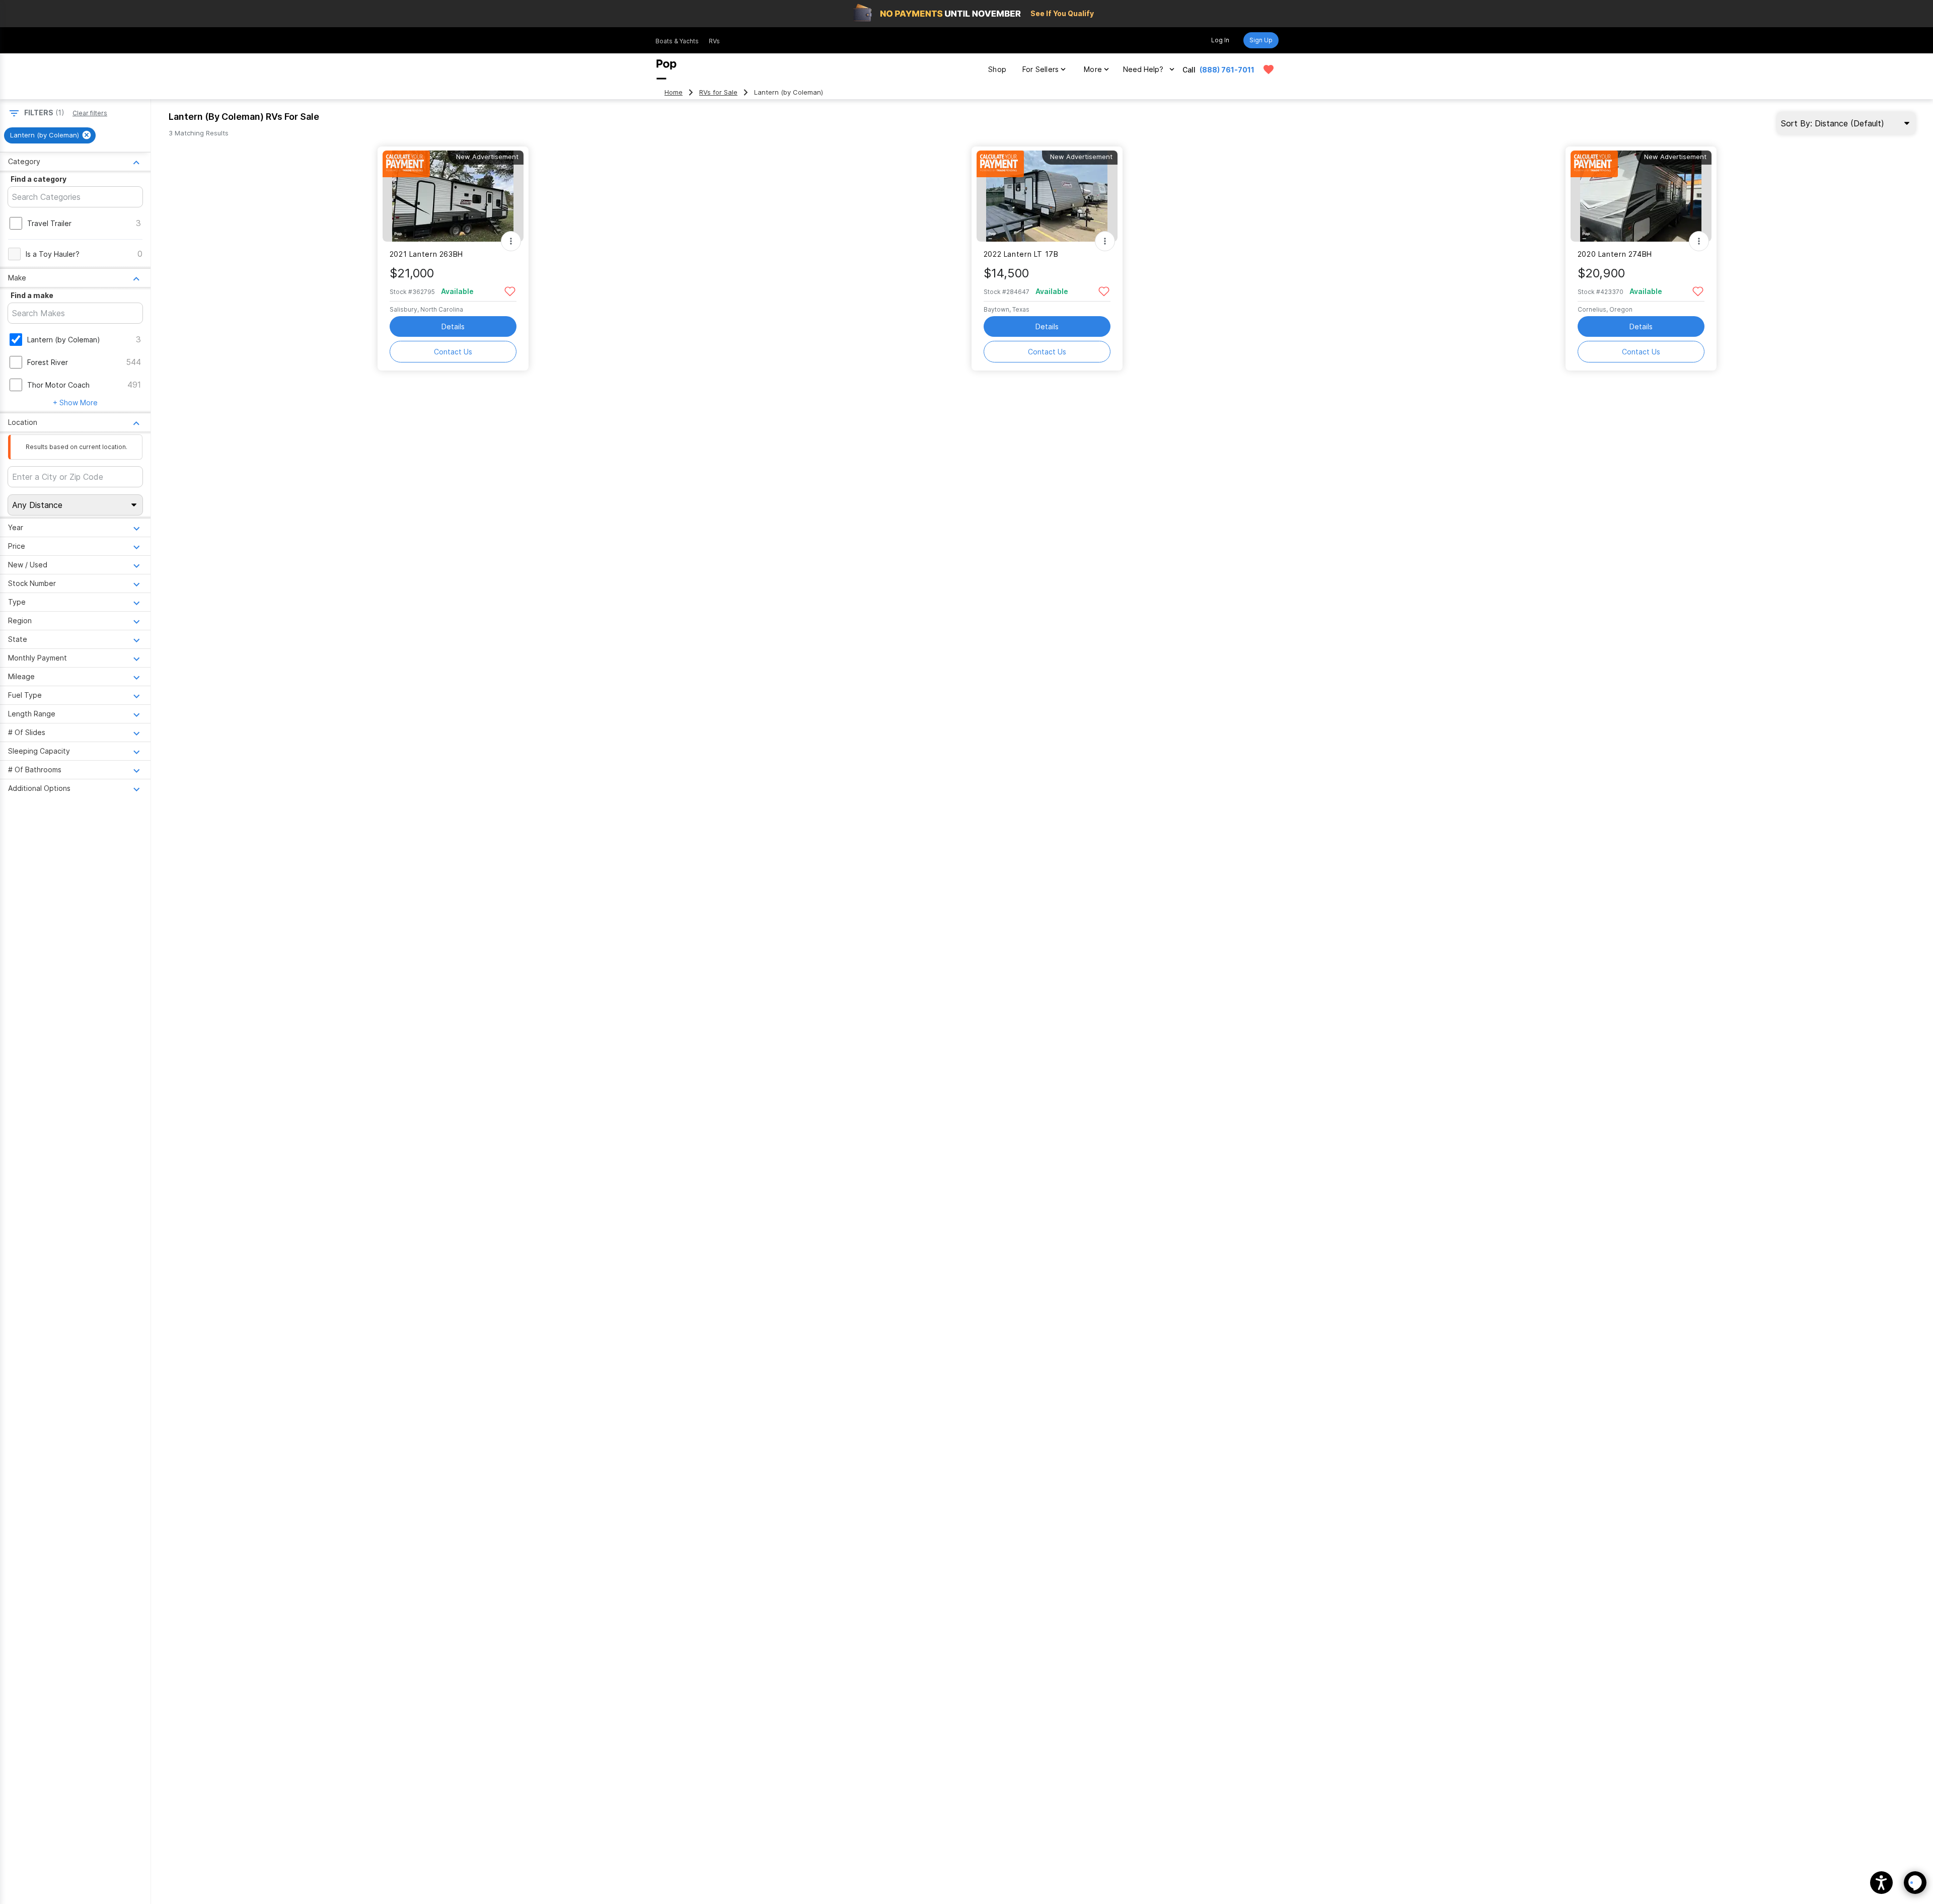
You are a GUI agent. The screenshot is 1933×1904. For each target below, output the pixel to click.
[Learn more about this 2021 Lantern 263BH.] (453, 196)
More (1093, 69)
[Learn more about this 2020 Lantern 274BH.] (1641, 196)
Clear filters (90, 113)
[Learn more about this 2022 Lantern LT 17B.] (1047, 196)
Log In (1220, 40)
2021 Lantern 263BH (426, 254)
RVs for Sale (718, 92)
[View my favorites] (1269, 69)
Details (453, 326)
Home (674, 92)
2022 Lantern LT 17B (1021, 254)
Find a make (32, 295)
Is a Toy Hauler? (53, 254)
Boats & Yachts (677, 41)
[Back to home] (666, 69)
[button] (1881, 1883)
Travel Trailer (49, 223)
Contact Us (453, 352)
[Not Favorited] (510, 291)
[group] (50, 135)
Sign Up (1261, 40)
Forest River (48, 362)
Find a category (39, 179)
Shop (997, 69)
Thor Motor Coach (58, 385)
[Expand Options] (511, 241)
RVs (714, 41)
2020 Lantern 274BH (1615, 254)
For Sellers (1040, 69)
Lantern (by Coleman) (64, 340)
